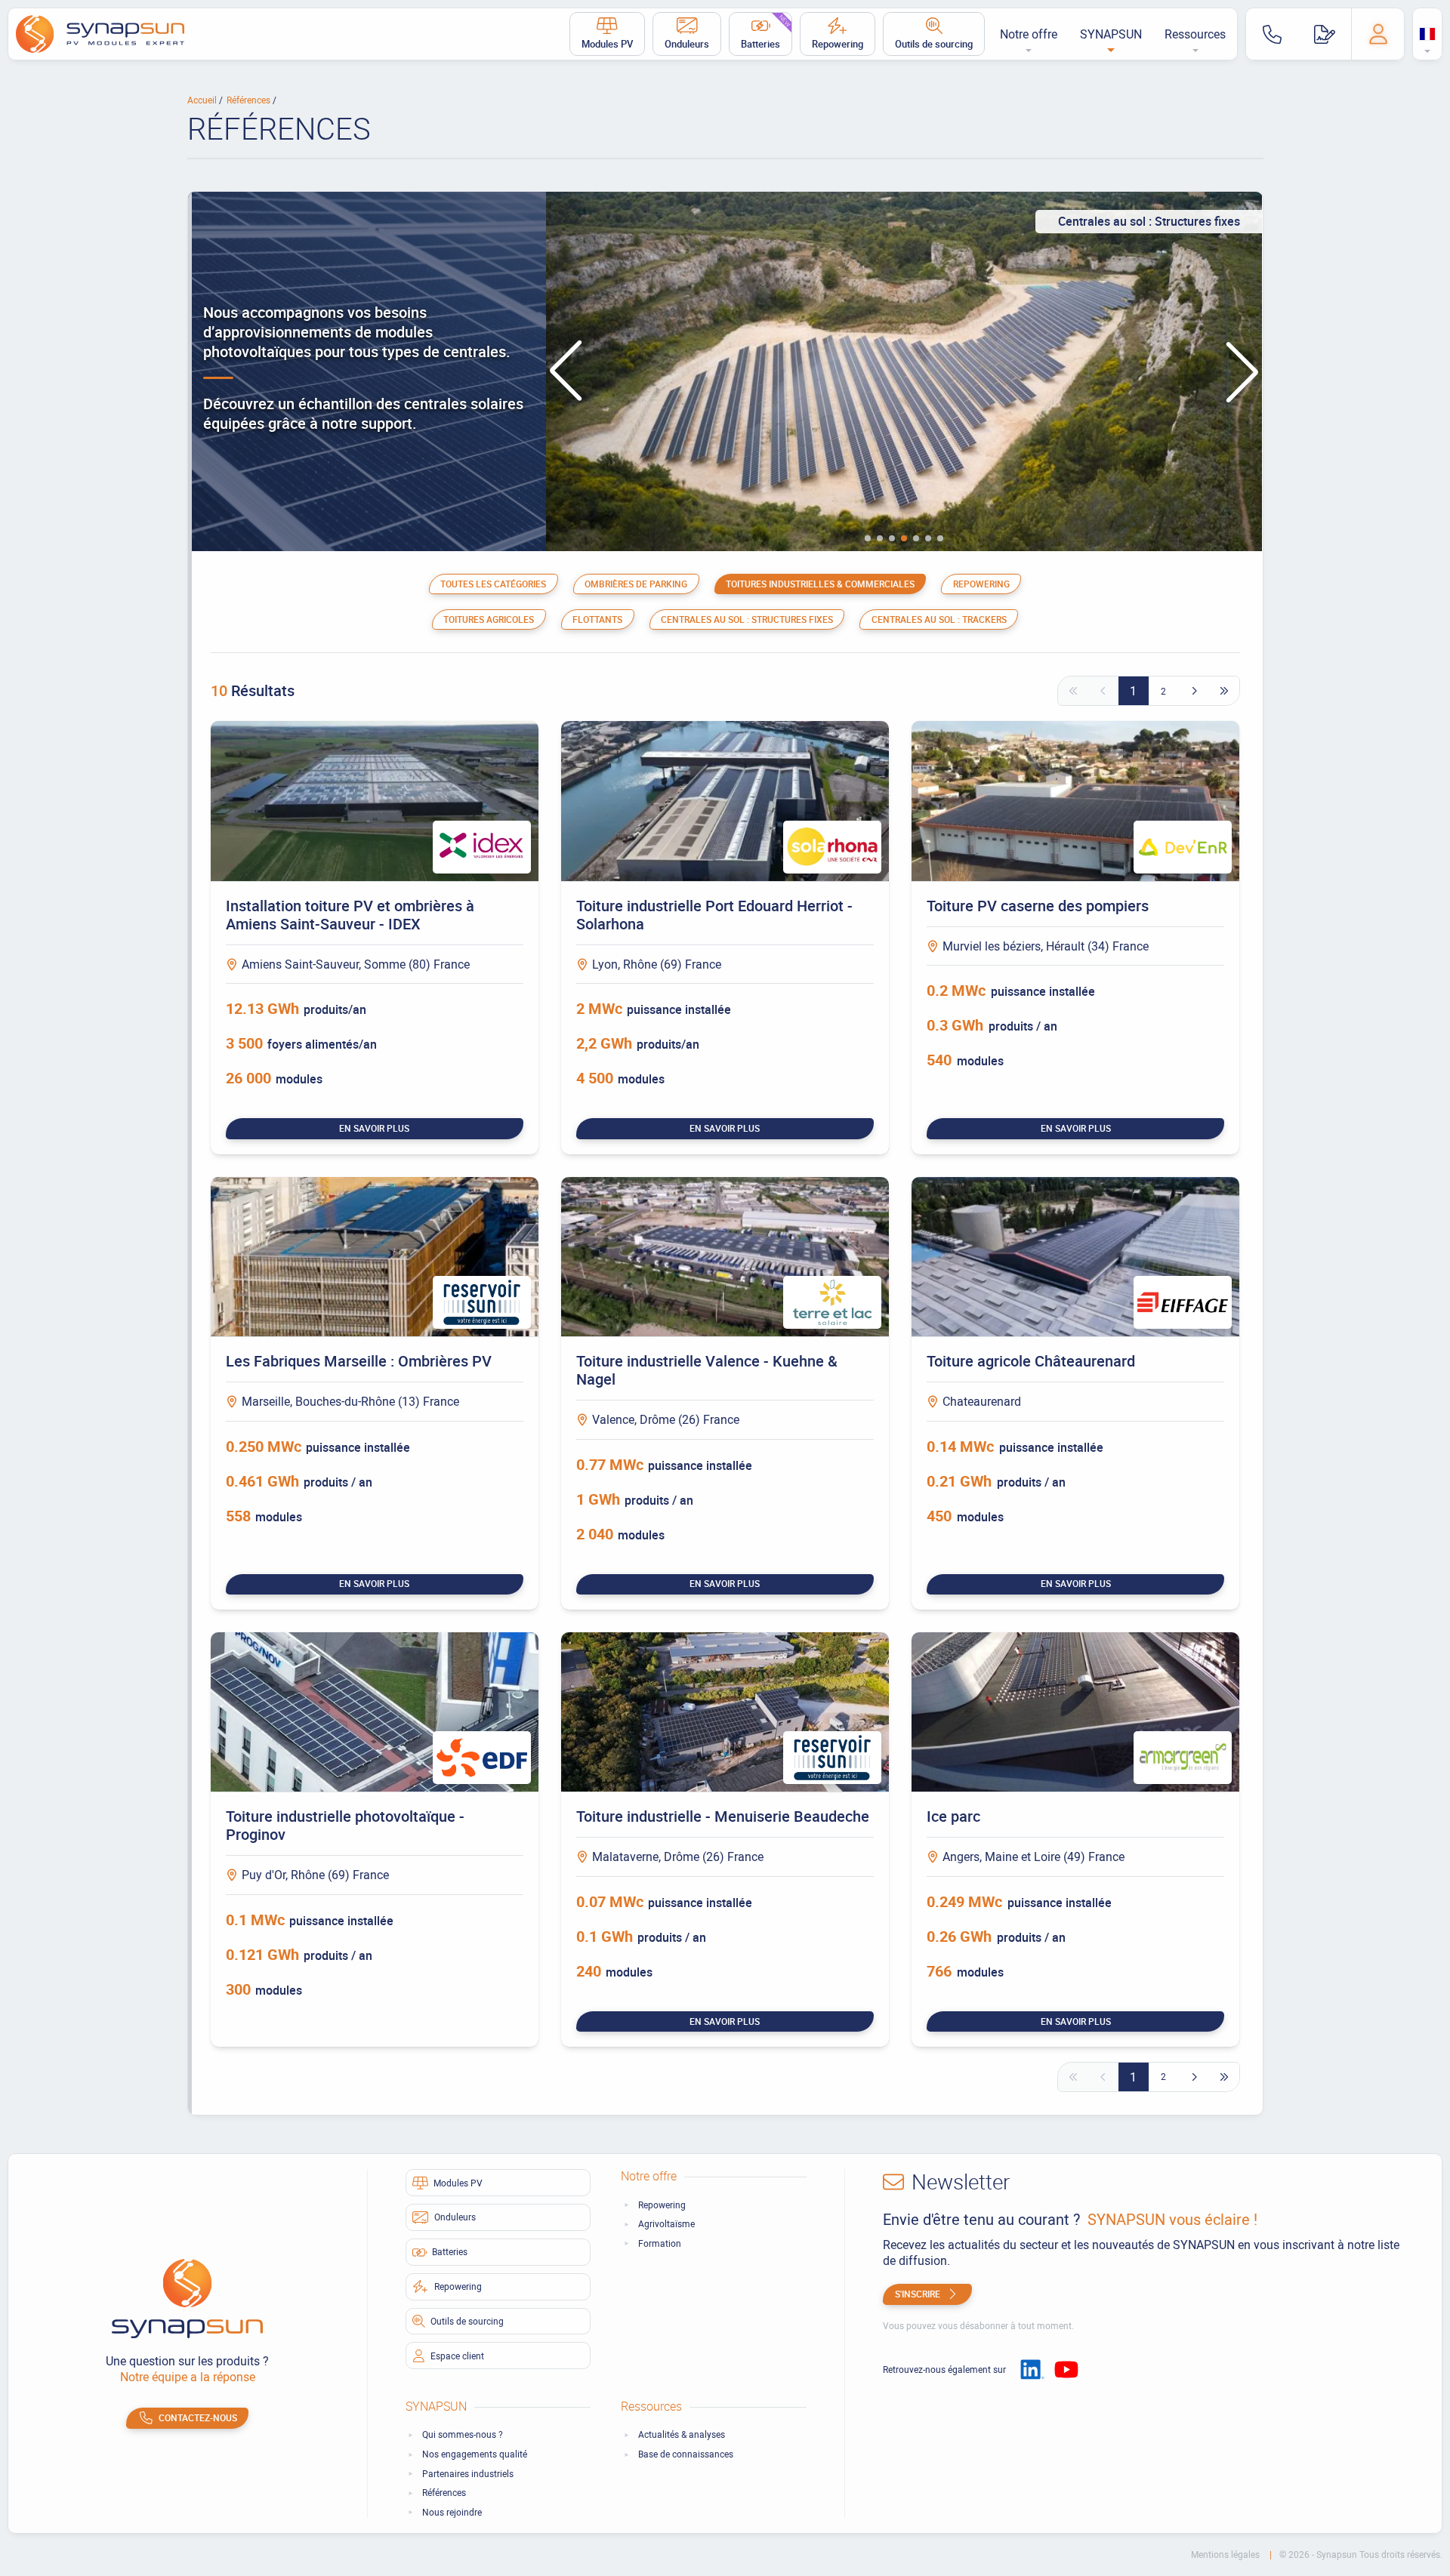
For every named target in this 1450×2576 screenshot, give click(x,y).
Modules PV (607, 44)
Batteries (767, 32)
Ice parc (953, 1816)
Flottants (597, 619)
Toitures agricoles (489, 619)
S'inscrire (918, 2294)
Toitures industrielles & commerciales (820, 584)
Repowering (838, 44)
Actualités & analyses (682, 2434)
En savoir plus (374, 1128)
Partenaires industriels (468, 2474)
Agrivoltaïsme (666, 2224)
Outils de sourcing (934, 44)
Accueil (203, 100)
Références (250, 100)
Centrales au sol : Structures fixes (747, 619)
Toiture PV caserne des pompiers (1038, 906)
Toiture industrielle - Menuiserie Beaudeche (723, 1816)
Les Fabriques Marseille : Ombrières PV (359, 1361)
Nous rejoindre (452, 2512)
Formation (660, 2243)
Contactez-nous (198, 2417)
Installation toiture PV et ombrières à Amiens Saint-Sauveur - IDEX (350, 915)
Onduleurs (687, 44)
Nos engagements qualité (475, 2454)
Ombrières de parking (636, 584)
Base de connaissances (686, 2454)
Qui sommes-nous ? (463, 2434)
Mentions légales (1226, 2554)
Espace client (457, 2356)
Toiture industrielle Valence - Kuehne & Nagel (707, 1370)
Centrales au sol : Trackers (939, 619)
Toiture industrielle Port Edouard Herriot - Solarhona (714, 915)
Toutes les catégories (493, 584)
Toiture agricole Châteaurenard (1031, 1361)
